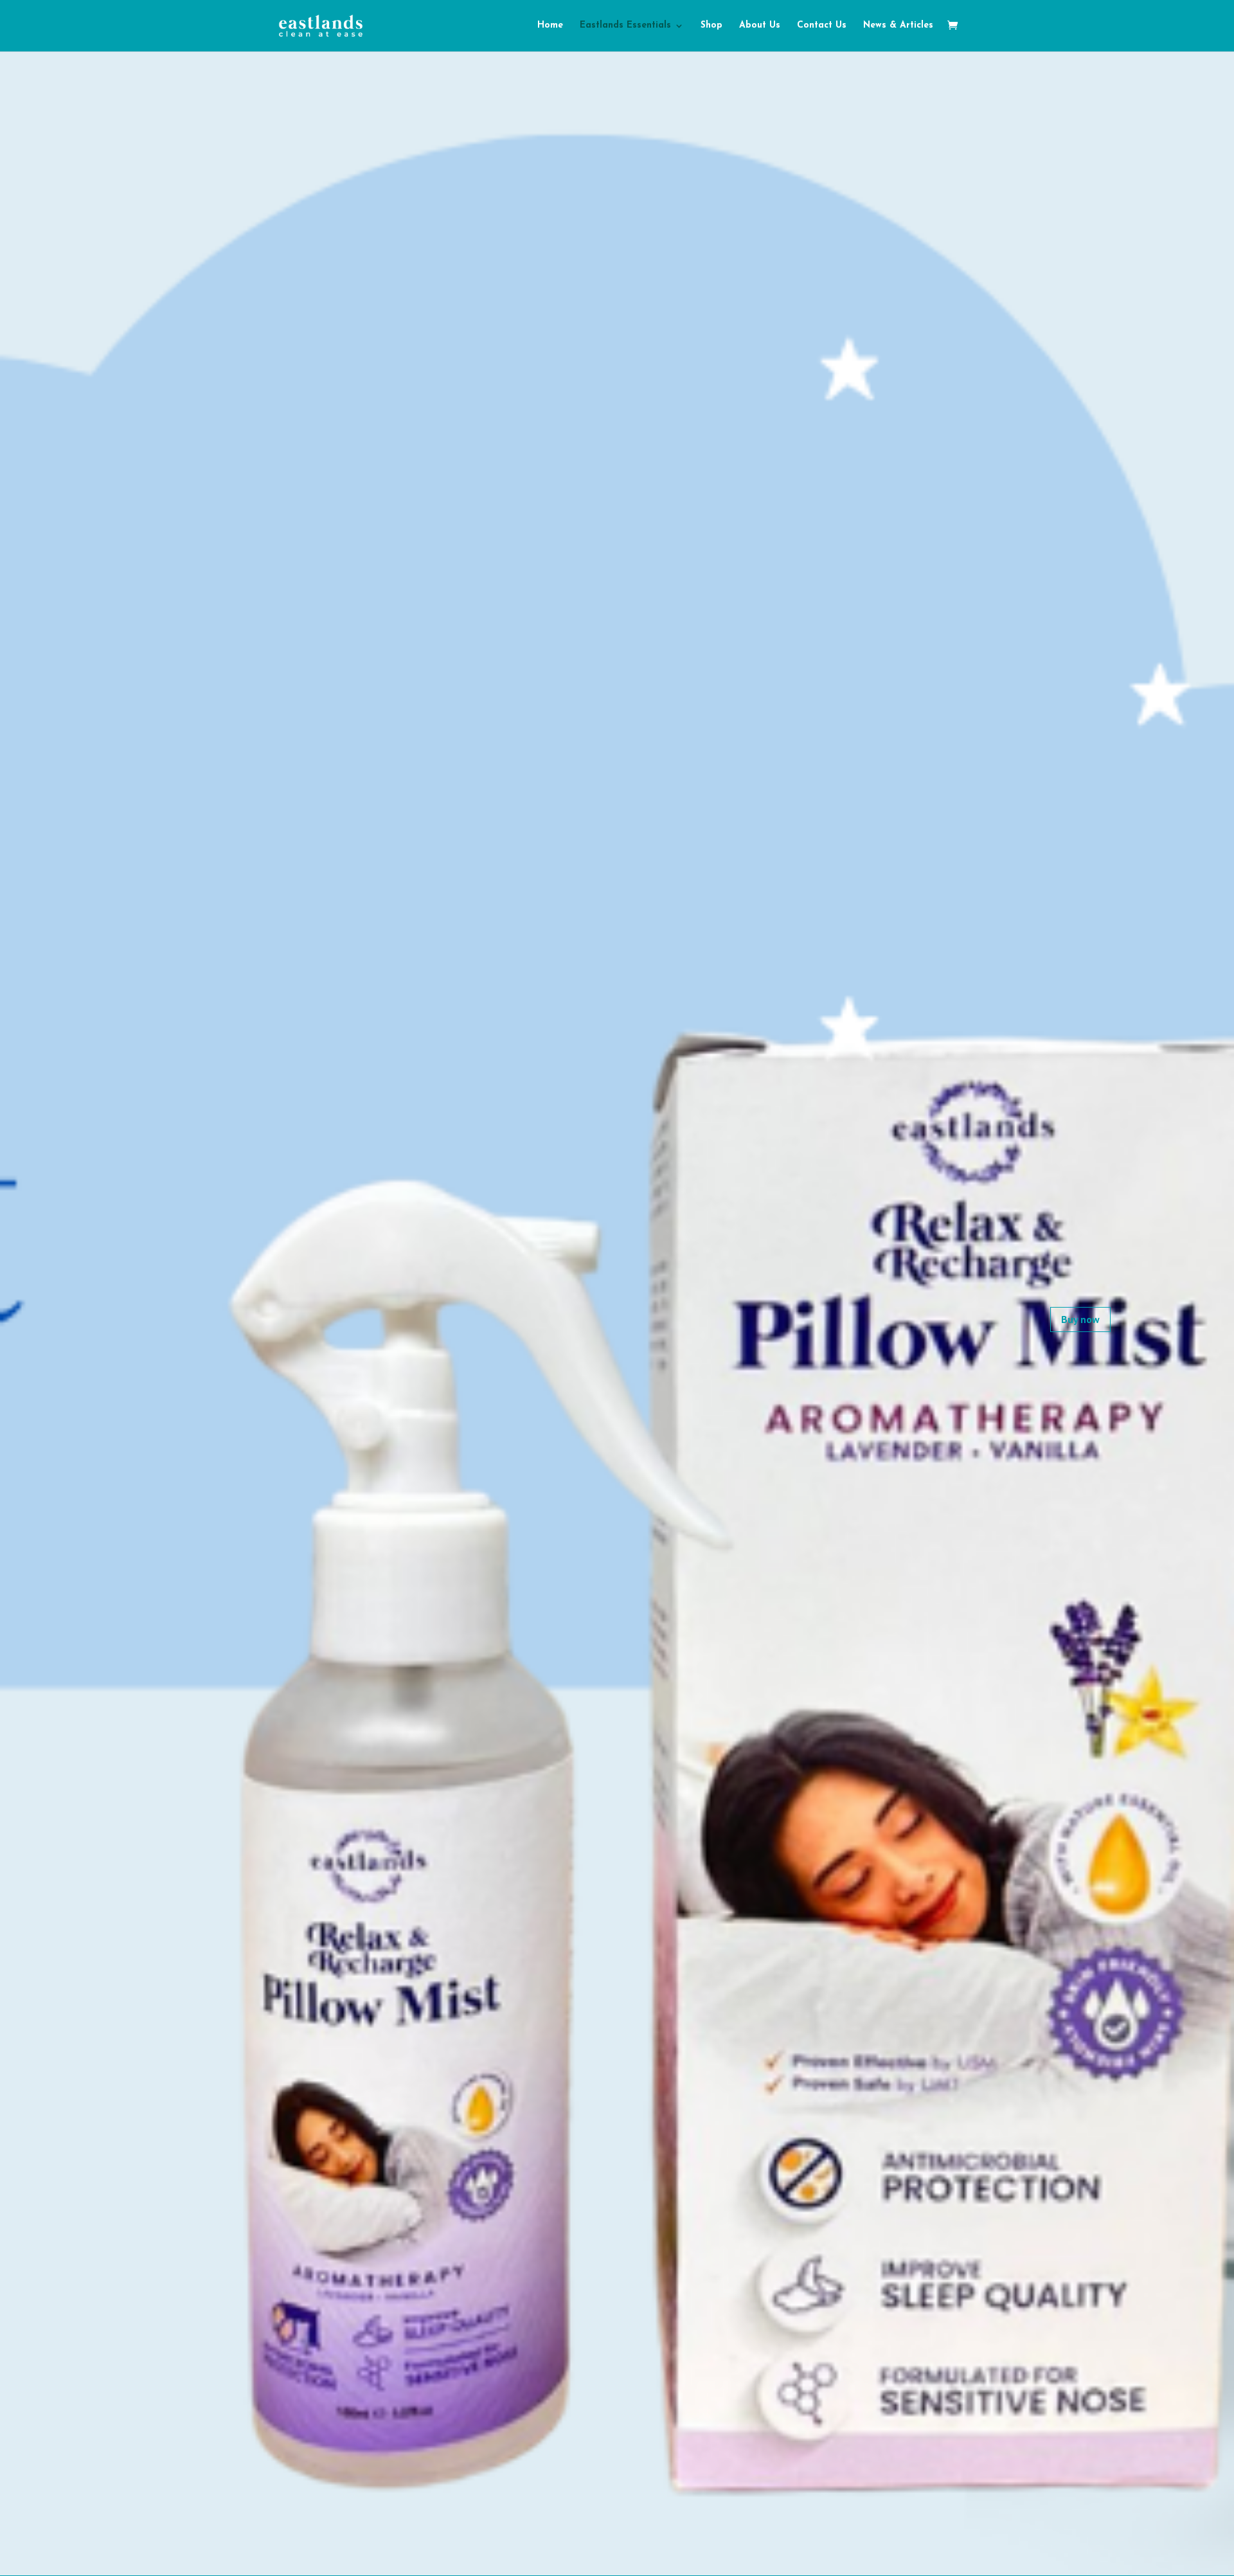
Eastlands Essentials (625, 26)
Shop (711, 26)
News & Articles (898, 26)
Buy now (1080, 1319)
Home (550, 26)
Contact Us (822, 26)
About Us (760, 26)
